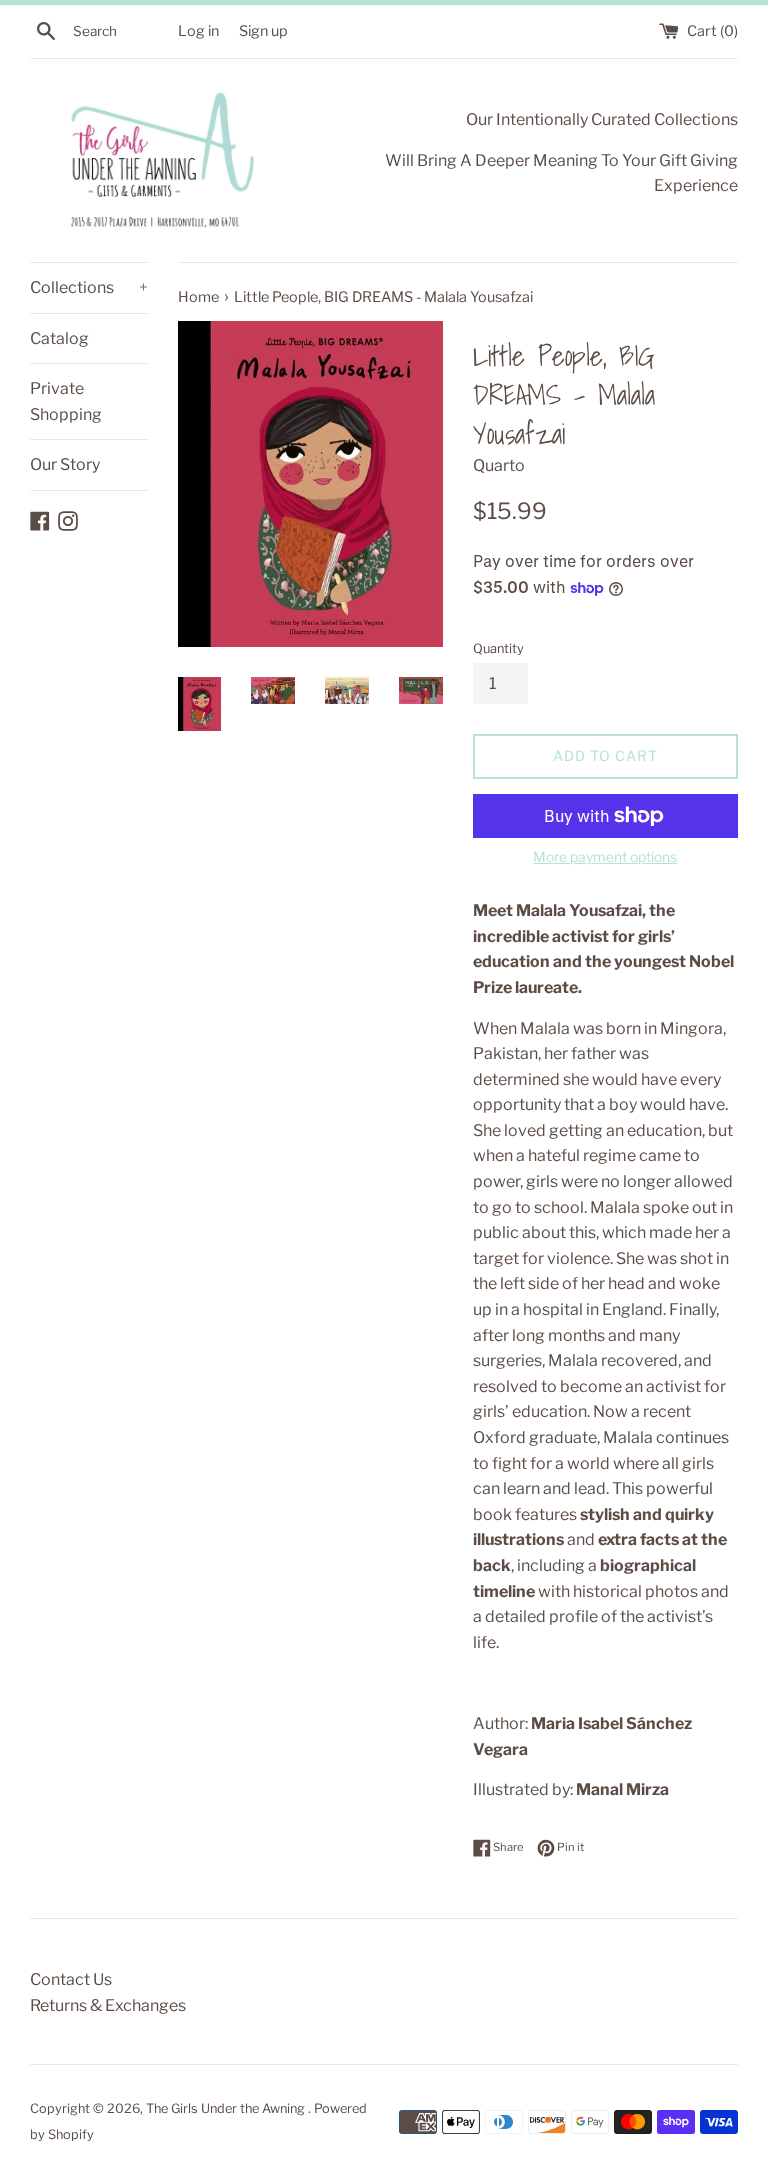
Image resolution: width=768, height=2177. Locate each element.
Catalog (59, 338)
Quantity (498, 648)
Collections (89, 287)
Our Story (65, 464)
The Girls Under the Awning (227, 2108)
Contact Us (71, 1979)
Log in (198, 31)
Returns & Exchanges (108, 2005)
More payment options (605, 856)
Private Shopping (66, 401)
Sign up (263, 31)
